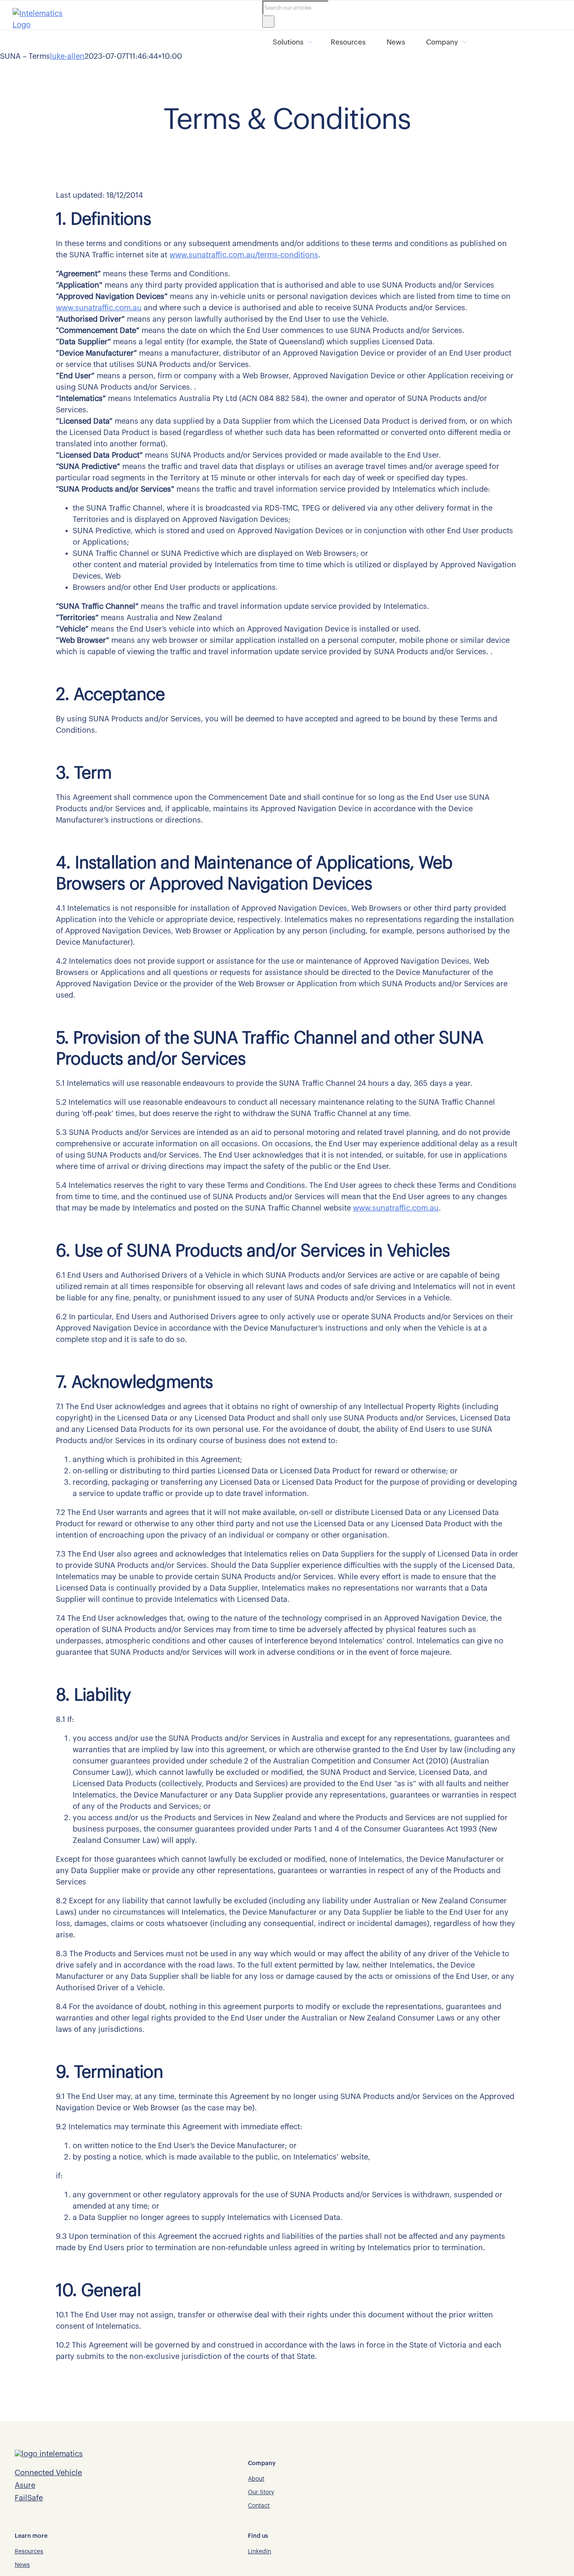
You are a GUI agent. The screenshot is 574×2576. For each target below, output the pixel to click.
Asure (25, 2485)
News (396, 42)
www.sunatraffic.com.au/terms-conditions (244, 255)
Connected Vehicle (48, 2473)
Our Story (261, 2492)
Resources (348, 42)
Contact (259, 2506)
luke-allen (67, 56)
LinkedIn (259, 2552)
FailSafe (29, 2498)
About (256, 2479)
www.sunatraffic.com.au (99, 308)
